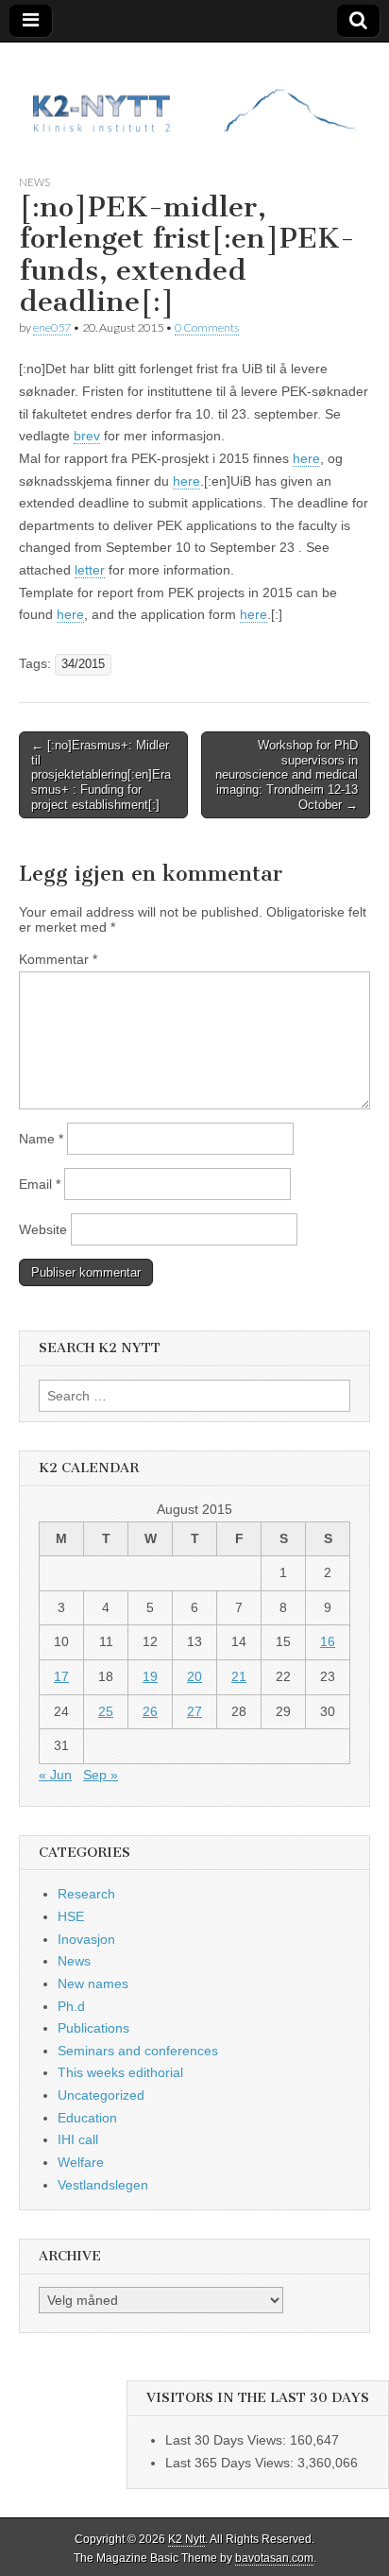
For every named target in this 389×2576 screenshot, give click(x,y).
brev (87, 436)
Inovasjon (86, 1939)
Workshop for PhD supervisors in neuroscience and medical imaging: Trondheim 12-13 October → (287, 774)
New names (93, 1984)
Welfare (81, 2162)
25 (106, 1711)
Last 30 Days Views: (228, 2440)
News (34, 182)
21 (239, 1676)
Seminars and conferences (138, 2051)
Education (87, 2118)
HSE (71, 1916)
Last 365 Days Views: (231, 2463)
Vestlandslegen (103, 2185)
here (306, 458)
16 (328, 1641)
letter (90, 570)
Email (40, 1184)
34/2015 (83, 664)
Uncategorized (101, 2095)
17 (61, 1676)
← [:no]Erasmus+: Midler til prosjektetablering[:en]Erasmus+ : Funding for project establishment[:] (101, 774)
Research (86, 1894)
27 (194, 1711)
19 (150, 1676)
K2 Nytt (186, 2539)
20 (194, 1676)
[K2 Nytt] (194, 94)
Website (43, 1229)
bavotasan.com (274, 2558)
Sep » (101, 1775)
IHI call (78, 2139)
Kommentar (58, 959)
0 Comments (207, 327)
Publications (93, 2028)
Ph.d (71, 2006)
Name (41, 1139)
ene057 (52, 327)
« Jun (55, 1775)
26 (150, 1711)
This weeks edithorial (120, 2072)
